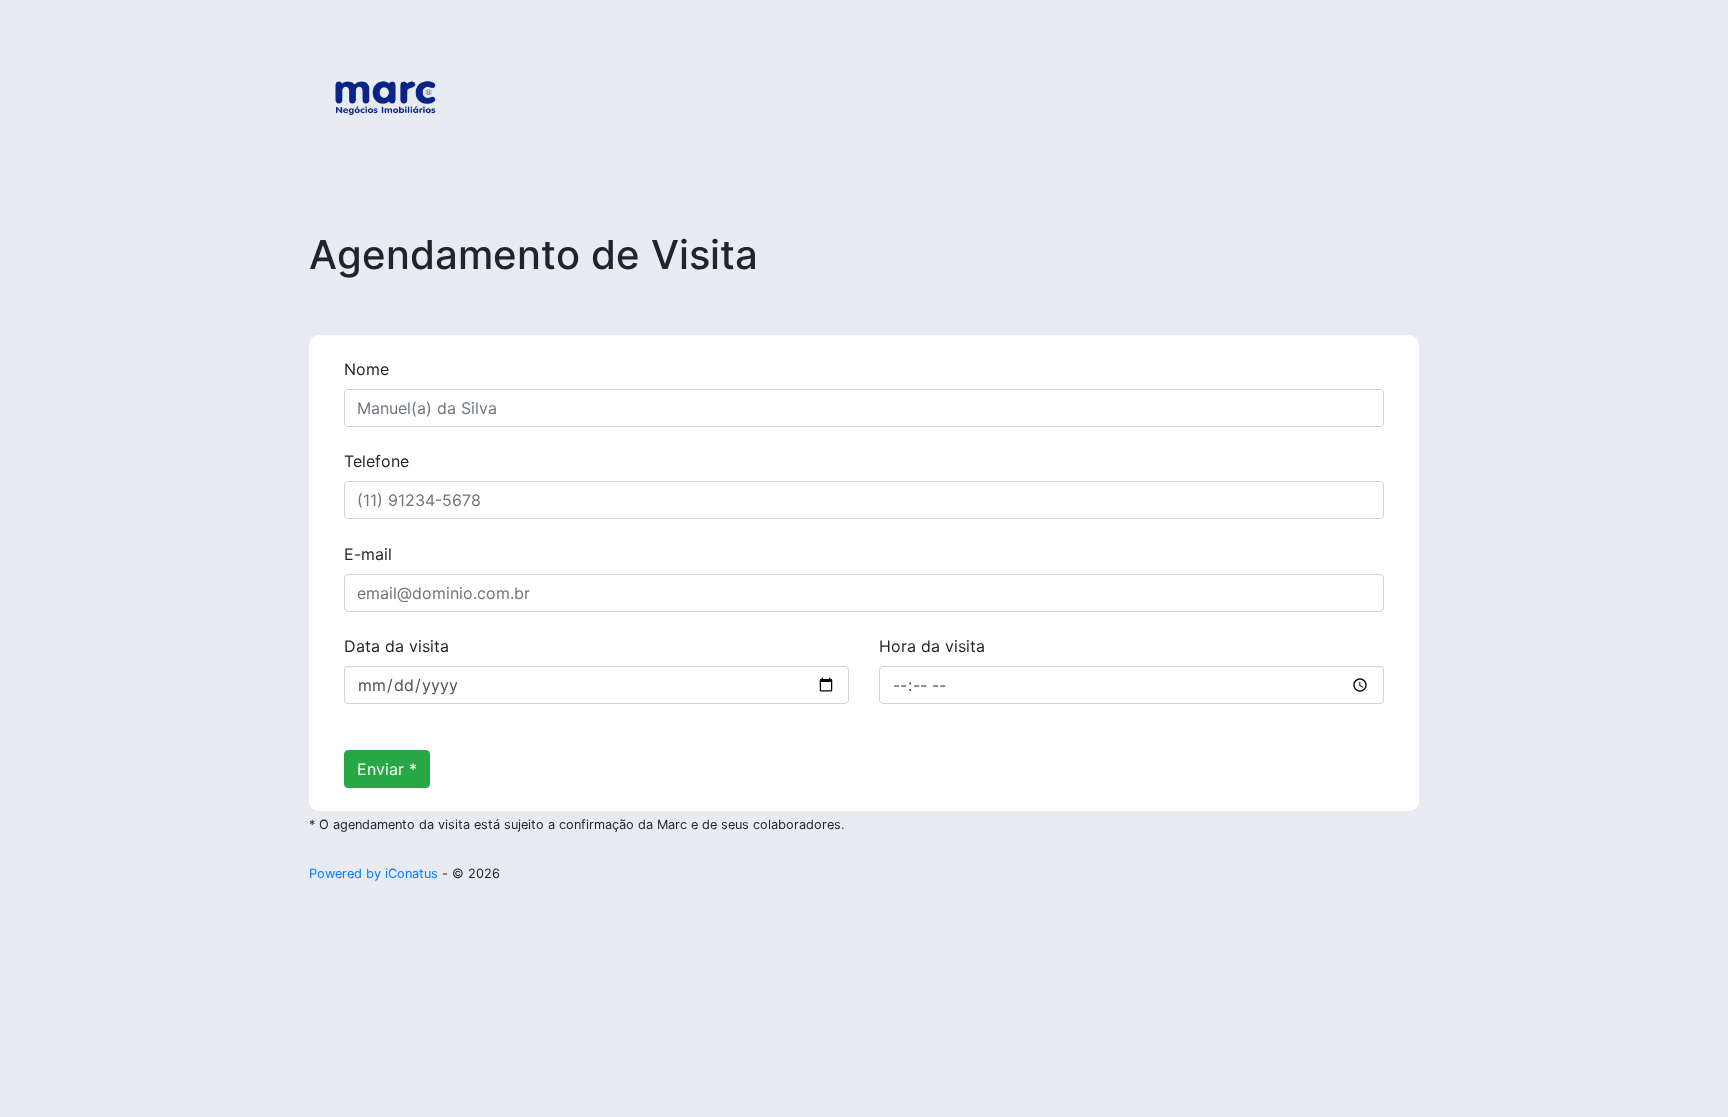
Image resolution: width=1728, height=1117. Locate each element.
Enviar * (387, 769)
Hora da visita (932, 646)
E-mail (368, 554)
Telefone (376, 461)
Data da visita (396, 646)
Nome (366, 369)
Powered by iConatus (373, 873)
